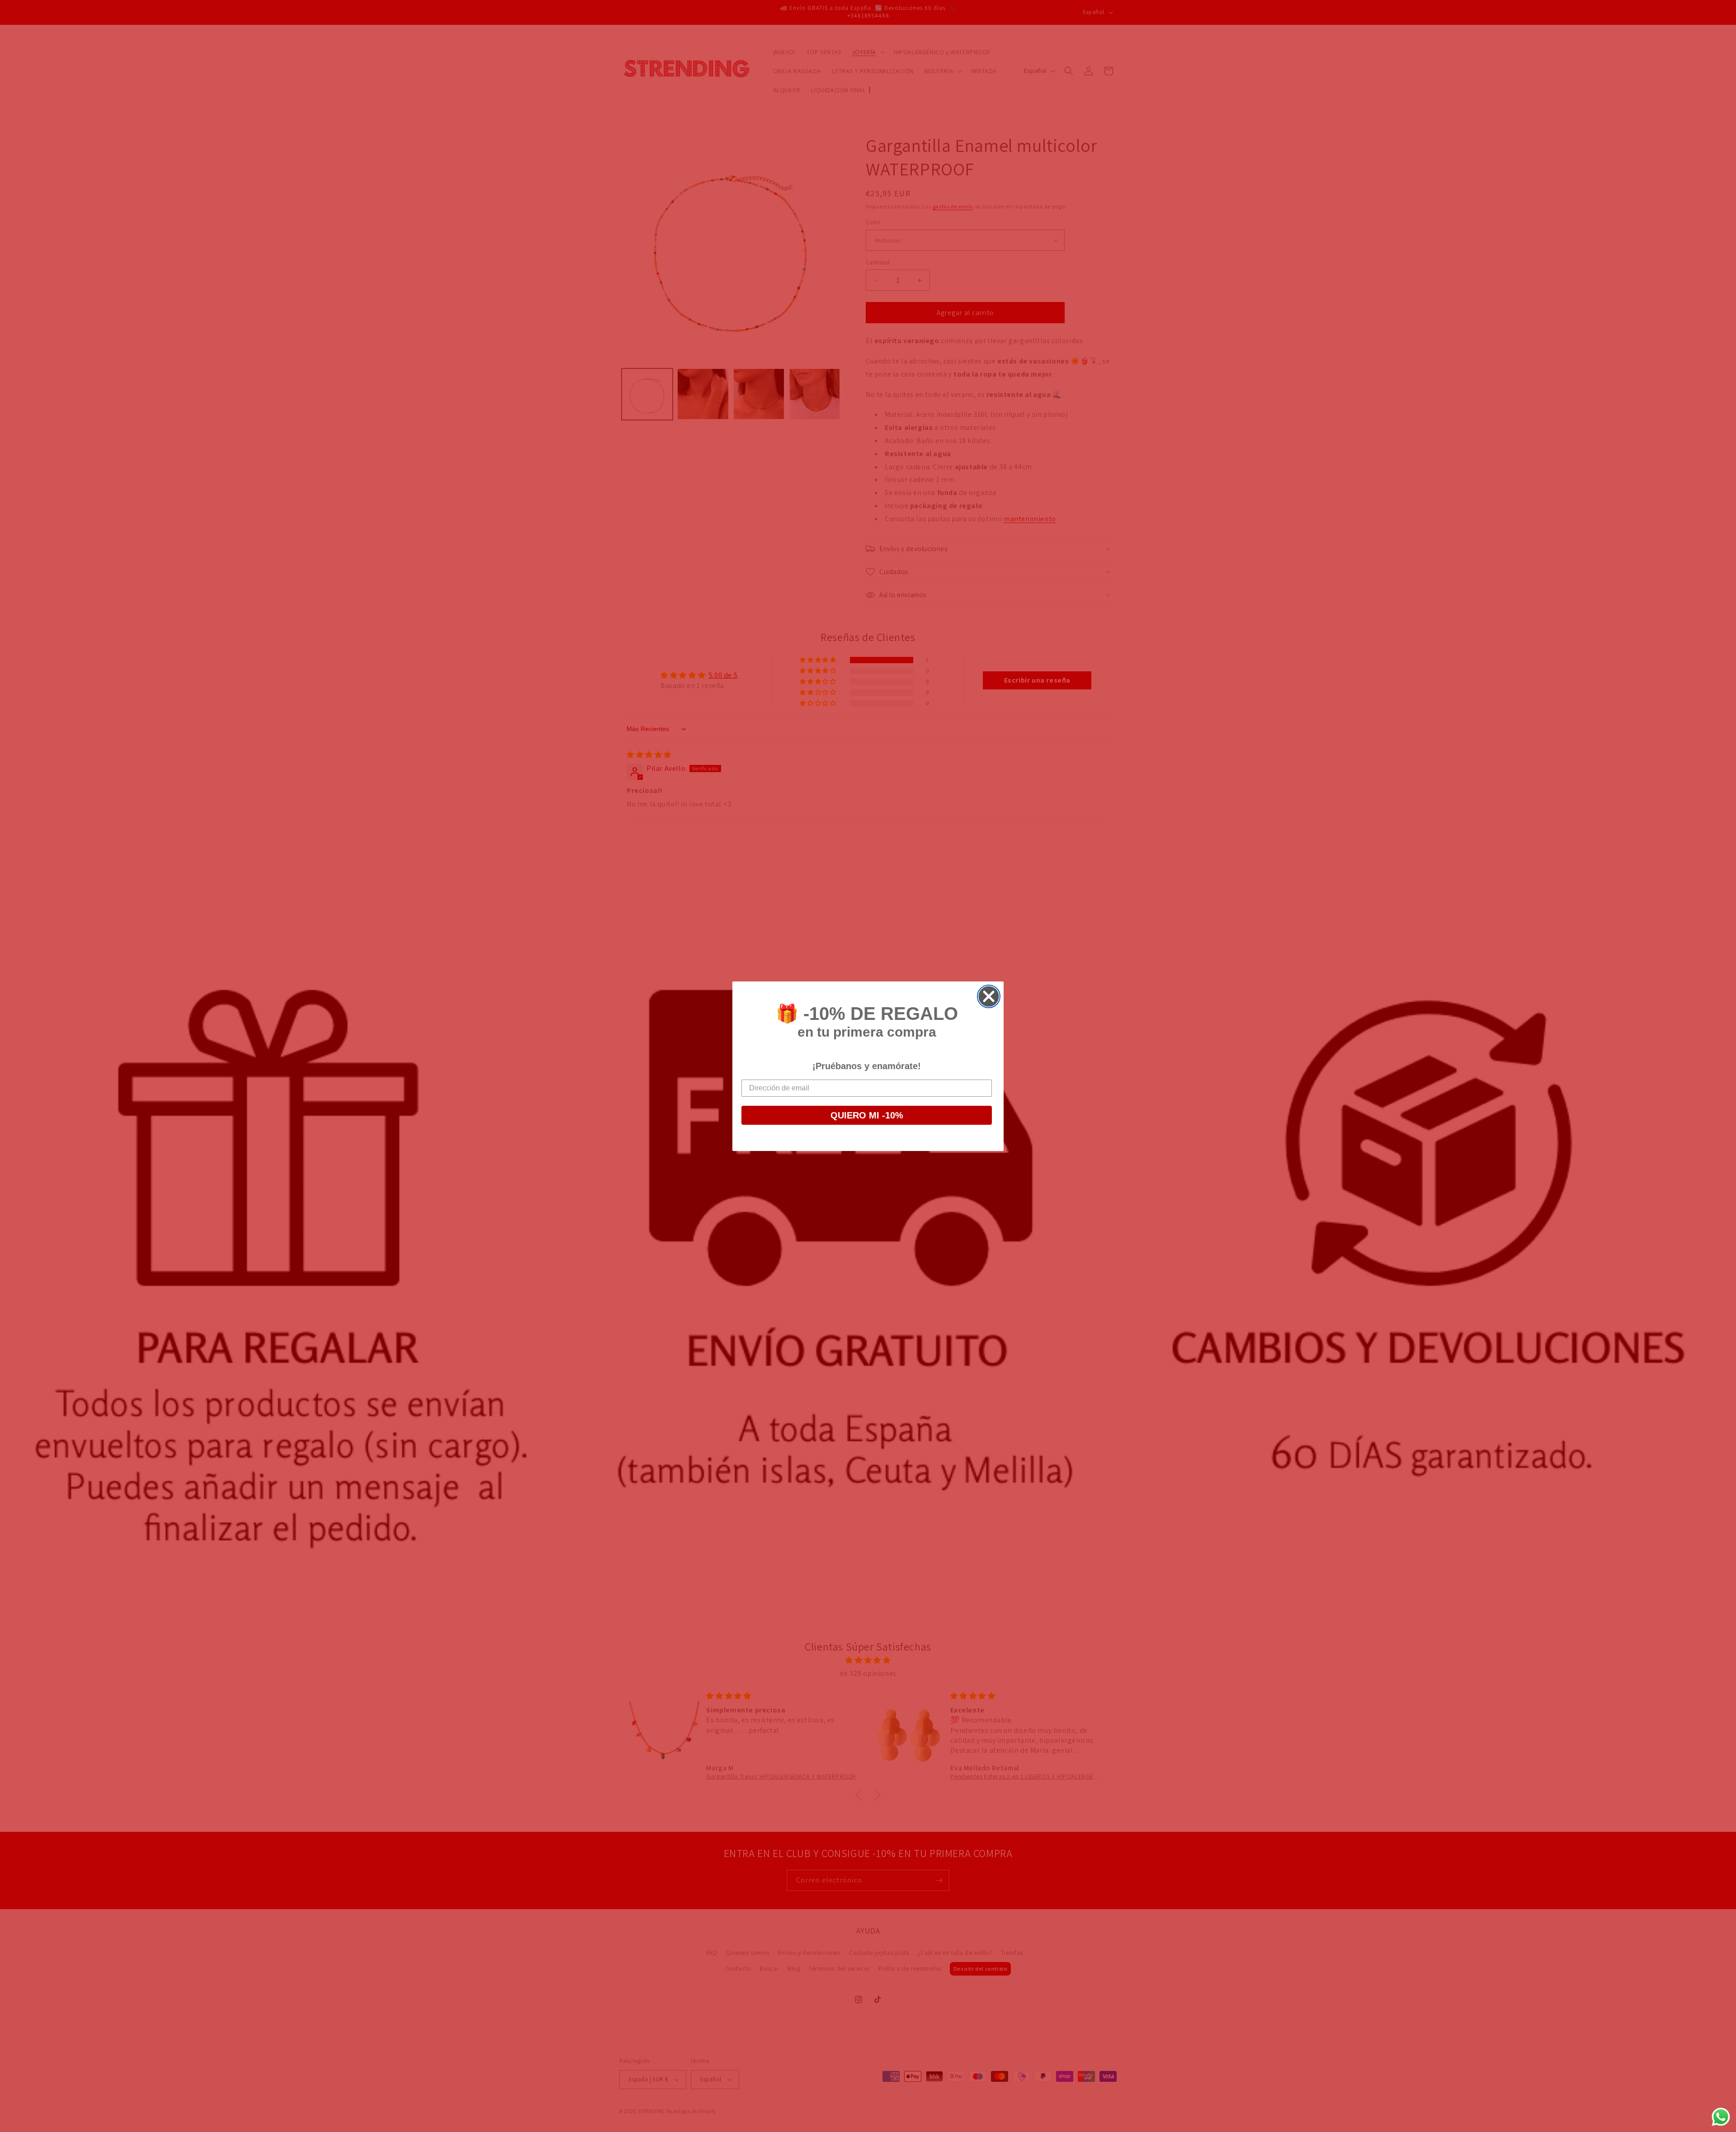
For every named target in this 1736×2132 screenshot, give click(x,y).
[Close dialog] (989, 996)
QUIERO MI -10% (867, 1115)
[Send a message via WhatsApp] (1721, 2117)
